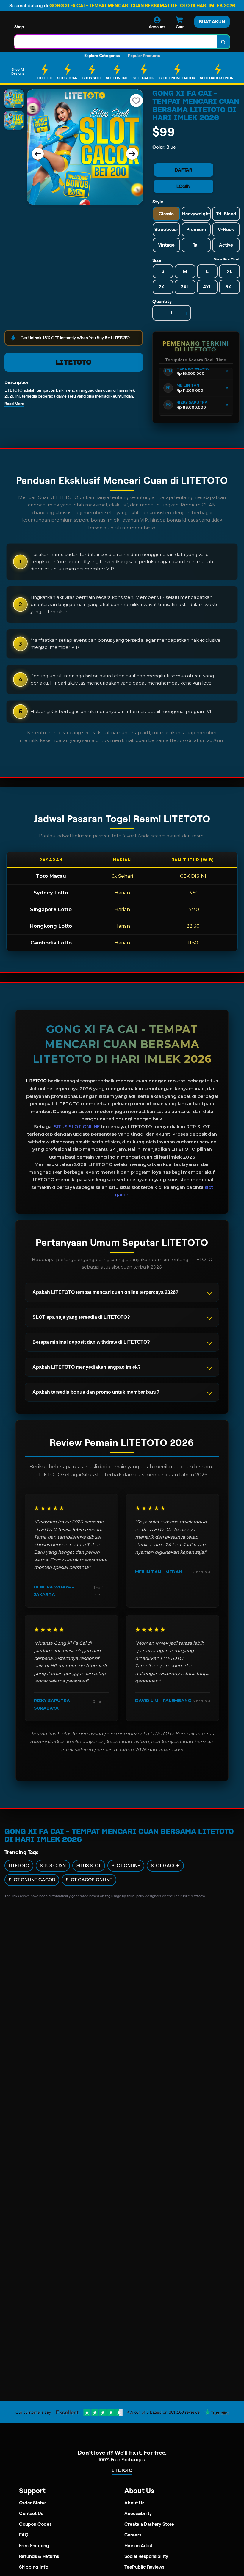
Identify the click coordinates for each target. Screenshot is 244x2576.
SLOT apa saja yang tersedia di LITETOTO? (81, 1317)
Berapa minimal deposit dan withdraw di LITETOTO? (91, 1342)
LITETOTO (73, 362)
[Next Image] (132, 154)
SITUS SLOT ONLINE (77, 1127)
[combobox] (116, 42)
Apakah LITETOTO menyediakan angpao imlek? (87, 1367)
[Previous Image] (38, 154)
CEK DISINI (193, 876)
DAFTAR (183, 170)
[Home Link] (54, 24)
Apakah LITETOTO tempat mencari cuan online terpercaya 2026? (105, 1292)
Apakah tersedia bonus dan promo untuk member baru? (96, 1392)
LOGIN (183, 186)
